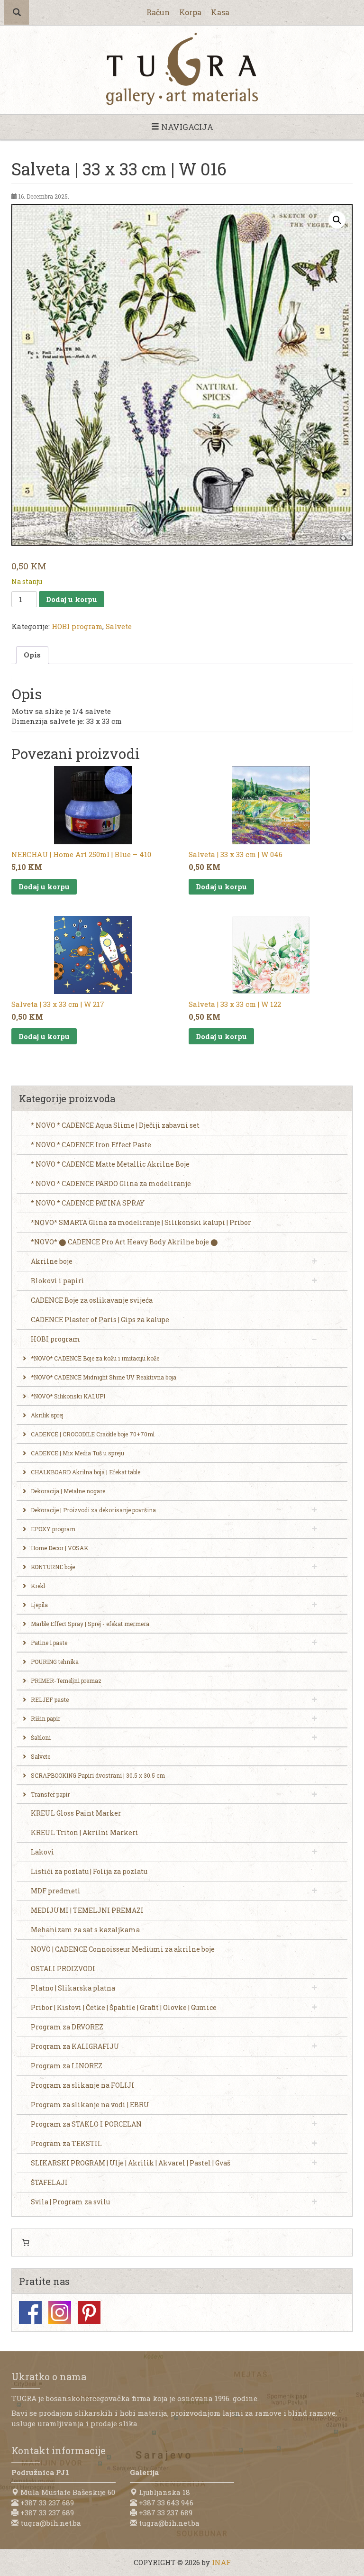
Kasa (220, 12)
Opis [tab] (32, 655)
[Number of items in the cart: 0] (26, 2243)
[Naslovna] (182, 69)
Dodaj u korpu (72, 599)
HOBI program (77, 626)
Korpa (190, 12)
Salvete (119, 626)
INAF (221, 2562)
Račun (158, 12)
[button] (337, 220)
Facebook (30, 2312)
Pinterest (89, 2312)
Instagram (60, 2312)
